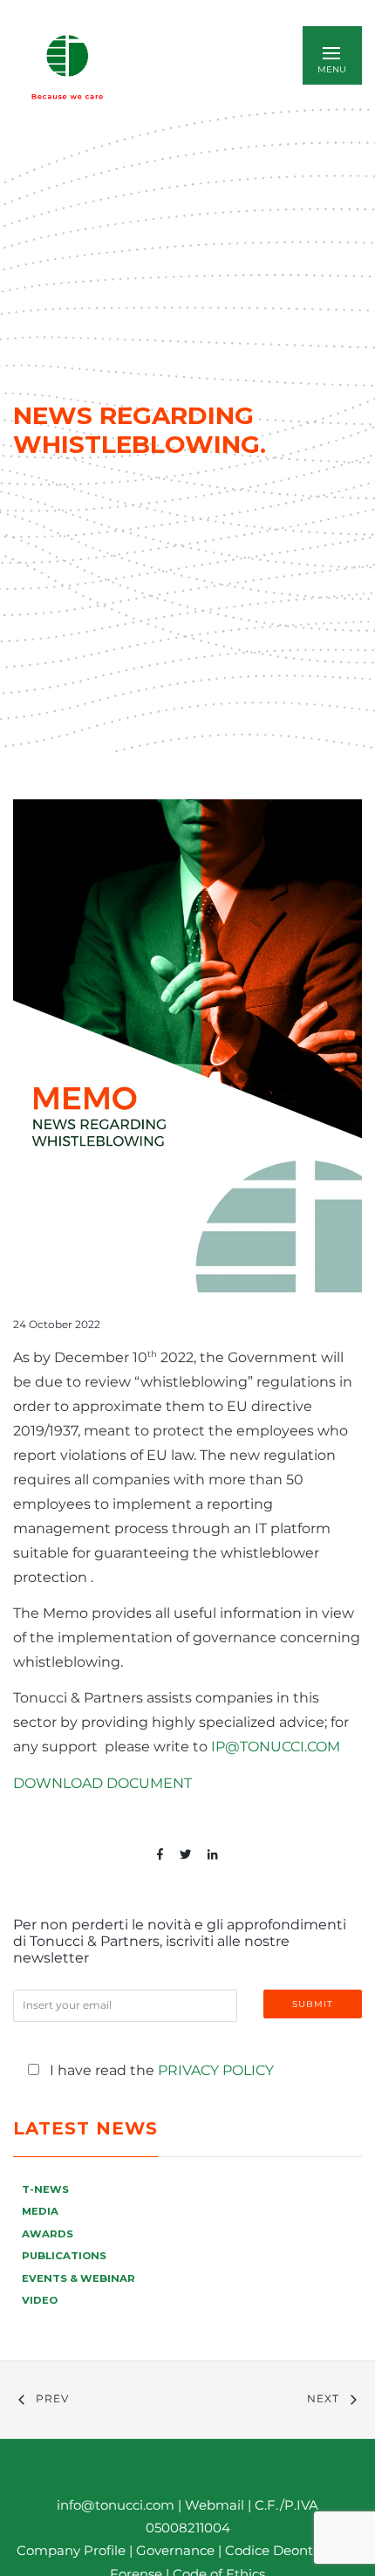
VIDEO (40, 2300)
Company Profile (71, 2550)
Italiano (192, 67)
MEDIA (40, 2211)
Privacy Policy (216, 2070)
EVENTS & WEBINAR (78, 2278)
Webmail (215, 2505)
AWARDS (48, 2234)
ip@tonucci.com (276, 1747)
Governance (177, 2550)
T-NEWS (45, 2189)
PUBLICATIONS (64, 2256)
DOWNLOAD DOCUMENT (102, 1783)
